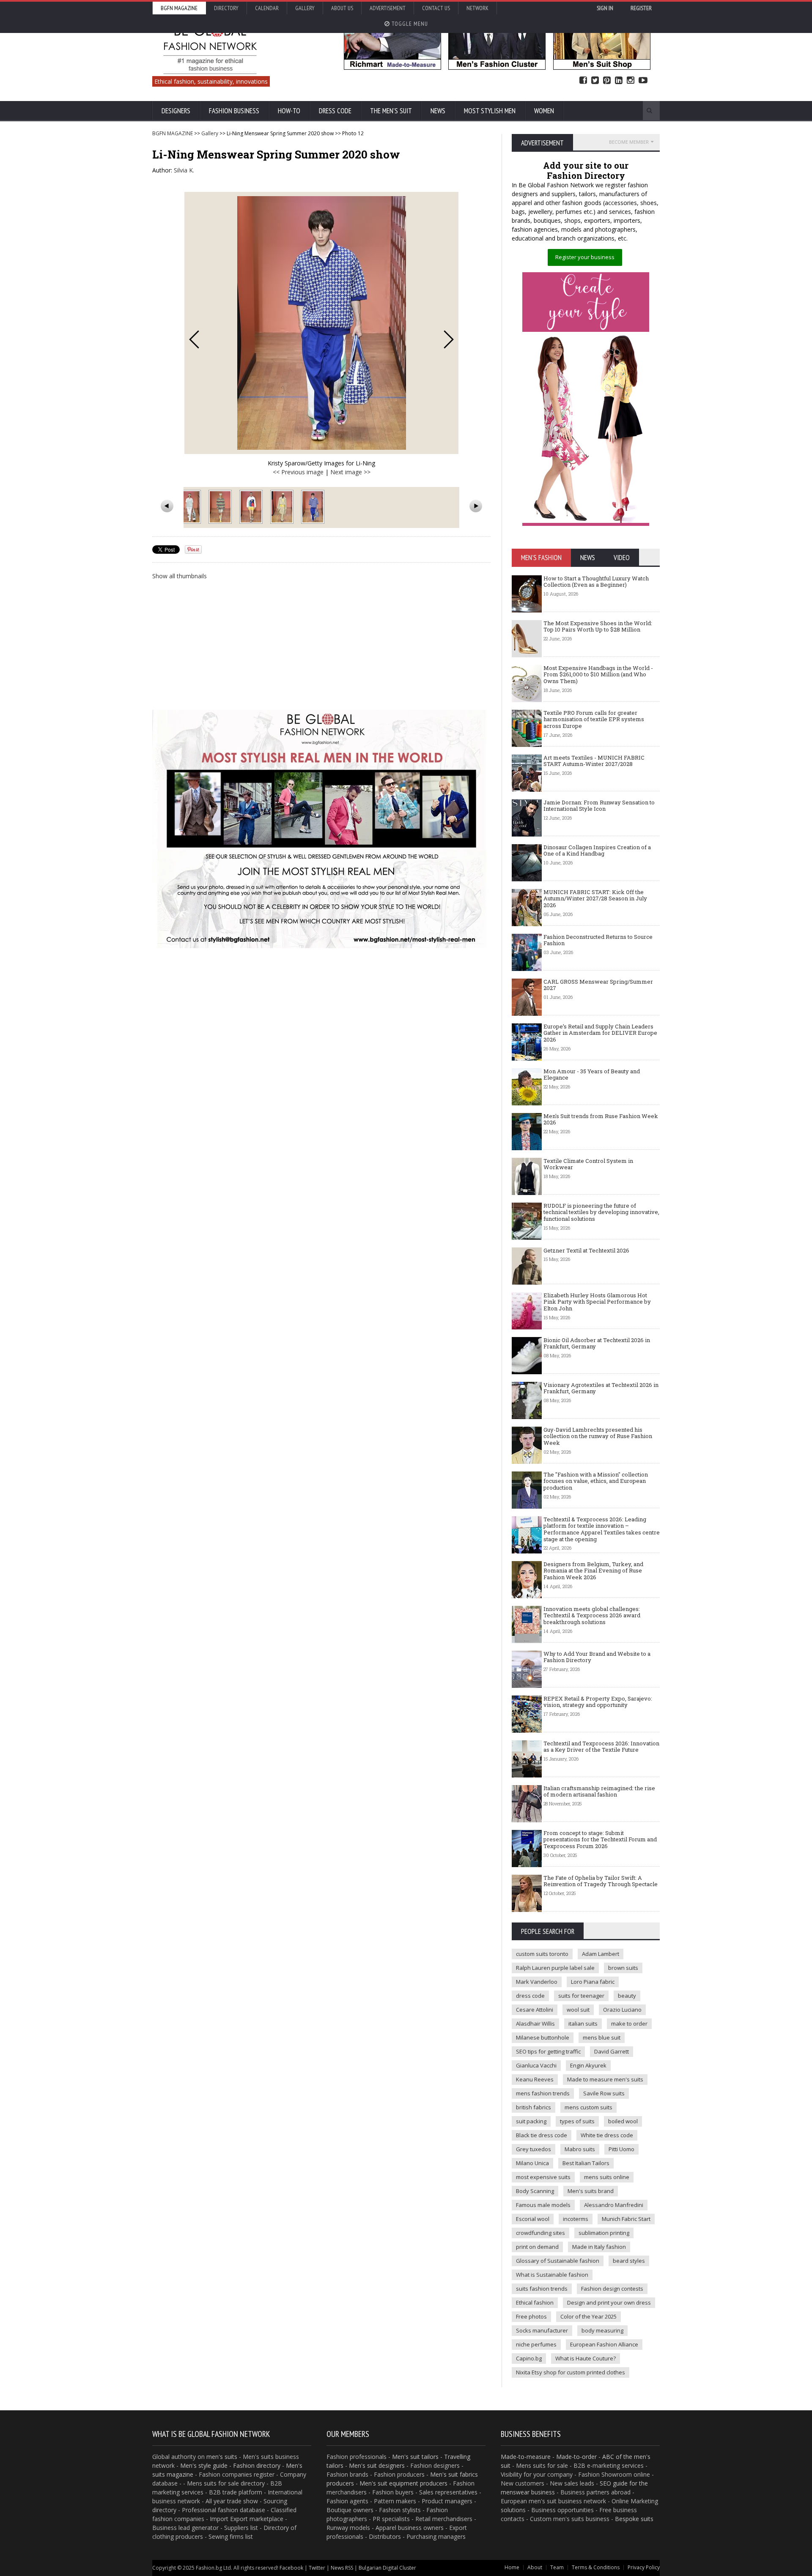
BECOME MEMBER (629, 142)
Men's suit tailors (415, 2457)
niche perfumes (536, 2344)
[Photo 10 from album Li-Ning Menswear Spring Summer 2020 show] (283, 507)
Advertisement (388, 8)
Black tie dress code (542, 2135)
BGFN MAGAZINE (173, 133)
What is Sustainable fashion (552, 2275)
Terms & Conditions (596, 2567)
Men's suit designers (377, 2465)
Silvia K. (184, 170)
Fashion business (234, 111)
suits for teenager (581, 1996)
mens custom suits (588, 2107)
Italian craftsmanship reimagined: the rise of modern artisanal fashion (599, 1791)
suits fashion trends (542, 2289)
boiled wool (623, 2121)
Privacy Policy (644, 2567)
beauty (627, 1996)
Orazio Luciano (622, 2010)
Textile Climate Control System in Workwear (588, 1164)
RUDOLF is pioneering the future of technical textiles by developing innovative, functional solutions (601, 1212)
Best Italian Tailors (586, 2163)
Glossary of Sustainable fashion (558, 2261)
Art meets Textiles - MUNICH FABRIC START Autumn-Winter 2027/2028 (594, 761)
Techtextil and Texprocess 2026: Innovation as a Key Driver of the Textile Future (601, 1747)
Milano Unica (532, 2163)
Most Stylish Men (490, 111)
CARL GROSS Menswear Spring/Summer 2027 (598, 985)
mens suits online (607, 2177)
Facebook (583, 81)
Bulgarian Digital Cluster (387, 2568)
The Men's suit (391, 111)
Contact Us (436, 8)
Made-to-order (576, 2457)
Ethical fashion (535, 2303)
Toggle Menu (409, 24)
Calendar (267, 8)
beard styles (629, 2261)
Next (449, 339)
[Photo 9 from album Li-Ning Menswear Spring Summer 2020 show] (252, 507)
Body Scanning (535, 2191)
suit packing (531, 2121)
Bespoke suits (634, 2519)
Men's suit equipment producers (403, 2483)
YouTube (643, 81)
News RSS (342, 2568)
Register (641, 8)
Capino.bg (529, 2358)
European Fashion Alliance (604, 2344)
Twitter (595, 81)
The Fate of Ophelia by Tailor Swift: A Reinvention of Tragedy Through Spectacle (601, 1881)
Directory (226, 8)
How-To (289, 111)
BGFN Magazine (179, 8)
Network (477, 8)
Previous (194, 339)
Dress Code (335, 111)
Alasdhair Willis (535, 2024)
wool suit (578, 2010)
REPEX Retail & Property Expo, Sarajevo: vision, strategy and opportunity (598, 1702)
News (438, 111)
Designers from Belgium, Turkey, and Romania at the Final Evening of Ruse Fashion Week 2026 (593, 1571)
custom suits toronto (542, 1954)
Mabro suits (580, 2149)
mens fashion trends (543, 2093)
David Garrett (612, 2051)
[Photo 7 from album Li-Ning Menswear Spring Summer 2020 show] (190, 507)
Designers (176, 111)
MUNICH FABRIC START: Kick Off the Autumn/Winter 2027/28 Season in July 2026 (595, 898)
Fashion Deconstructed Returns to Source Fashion (598, 940)
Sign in (605, 8)
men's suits (222, 2457)
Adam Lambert (601, 1954)
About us (342, 8)
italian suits (583, 2024)
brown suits (623, 1968)
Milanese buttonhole (543, 2037)
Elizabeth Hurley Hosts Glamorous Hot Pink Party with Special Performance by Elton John (597, 1302)
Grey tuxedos (534, 2149)
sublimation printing (604, 2233)
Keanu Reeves (535, 2079)
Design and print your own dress (609, 2303)
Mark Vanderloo (537, 1982)
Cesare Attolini (535, 2010)
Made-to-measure (526, 2457)
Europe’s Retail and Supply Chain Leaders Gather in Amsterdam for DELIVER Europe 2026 (600, 1033)
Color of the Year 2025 (588, 2316)
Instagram (631, 81)
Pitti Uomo (621, 2149)
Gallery (305, 8)
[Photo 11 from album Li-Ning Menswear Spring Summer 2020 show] (314, 507)
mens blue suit (602, 2037)
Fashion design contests (612, 2289)
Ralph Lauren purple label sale (555, 1968)
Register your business (585, 257)
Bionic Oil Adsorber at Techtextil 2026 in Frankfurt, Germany (597, 1343)
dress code (530, 1996)
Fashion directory (257, 2465)
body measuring (602, 2330)
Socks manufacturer (542, 2330)
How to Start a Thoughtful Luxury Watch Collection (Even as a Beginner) (596, 582)
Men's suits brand (591, 2191)
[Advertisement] (321, 644)
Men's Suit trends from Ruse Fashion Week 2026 (601, 1119)
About (535, 2567)
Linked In (619, 81)
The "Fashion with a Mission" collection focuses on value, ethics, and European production (596, 1481)
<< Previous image (298, 472)
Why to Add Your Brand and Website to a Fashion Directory (597, 1657)
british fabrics (534, 2107)
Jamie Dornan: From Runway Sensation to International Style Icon (599, 806)
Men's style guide (204, 2465)
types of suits (577, 2121)
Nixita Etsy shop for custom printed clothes (571, 2372)
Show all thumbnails (180, 576)
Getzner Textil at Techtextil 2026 (586, 1250)
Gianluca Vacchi (536, 2065)
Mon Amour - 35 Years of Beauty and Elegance (592, 1075)
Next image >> (350, 472)
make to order (629, 2024)
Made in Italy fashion (599, 2247)
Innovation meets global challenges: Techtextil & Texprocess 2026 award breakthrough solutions (592, 1615)
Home (512, 2567)
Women (544, 111)
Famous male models (543, 2205)
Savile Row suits (604, 2093)
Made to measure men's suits (605, 2079)
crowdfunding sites (540, 2233)
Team (557, 2567)
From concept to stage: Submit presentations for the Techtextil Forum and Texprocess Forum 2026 (600, 1839)
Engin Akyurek (588, 2065)
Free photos (531, 2316)
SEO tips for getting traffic (548, 2051)
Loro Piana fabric (593, 1982)
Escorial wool (533, 2219)
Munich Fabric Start (626, 2219)
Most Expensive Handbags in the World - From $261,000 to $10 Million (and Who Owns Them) (598, 674)
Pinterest (607, 81)
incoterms (576, 2219)
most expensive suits (543, 2177)
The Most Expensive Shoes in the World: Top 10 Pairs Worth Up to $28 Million (598, 626)
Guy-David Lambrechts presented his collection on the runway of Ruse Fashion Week (598, 1436)
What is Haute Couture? (586, 2358)
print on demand (537, 2247)
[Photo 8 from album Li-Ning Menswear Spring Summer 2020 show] (221, 507)
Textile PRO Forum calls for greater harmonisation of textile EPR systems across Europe (594, 719)
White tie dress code (607, 2135)
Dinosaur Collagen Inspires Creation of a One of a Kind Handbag (597, 850)
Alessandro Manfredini (614, 2205)
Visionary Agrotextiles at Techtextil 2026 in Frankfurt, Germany (601, 1388)
